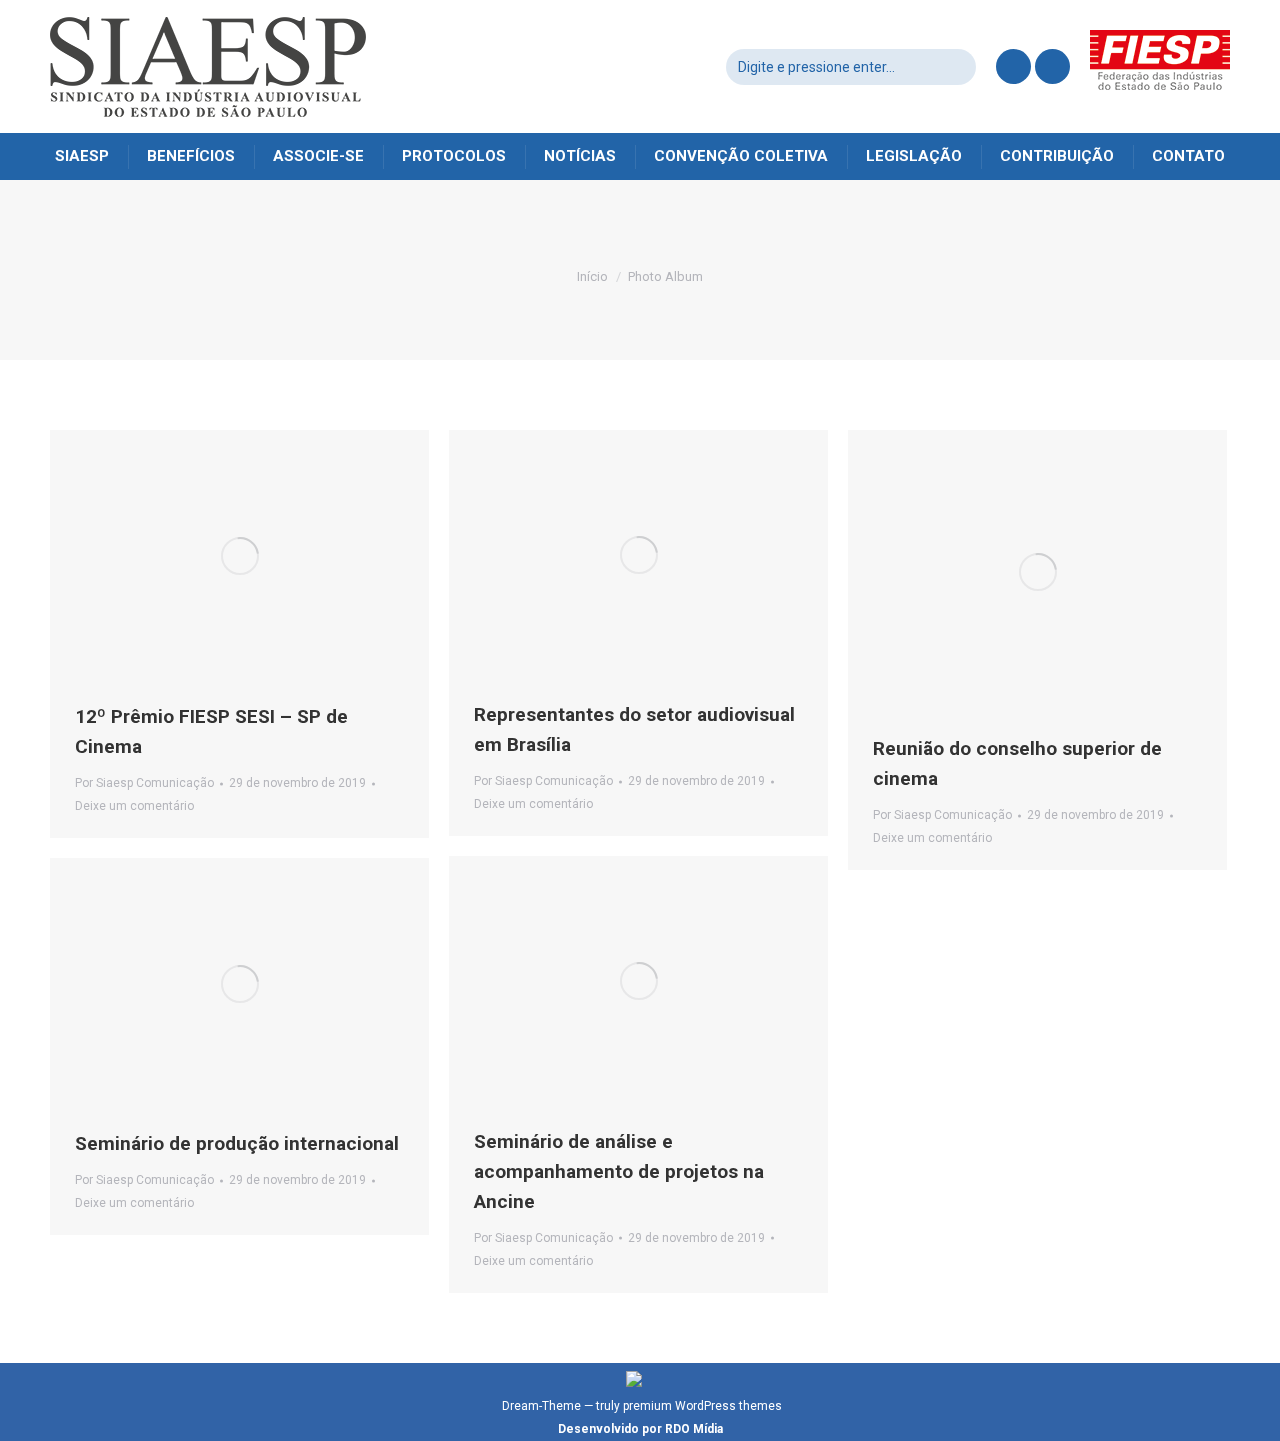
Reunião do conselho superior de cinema (1017, 763)
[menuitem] (82, 156)
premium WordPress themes (702, 1406)
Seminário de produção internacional (237, 1143)
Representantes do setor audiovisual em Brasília (634, 729)
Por (144, 783)
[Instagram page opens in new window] (1052, 66)
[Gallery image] (1037, 572)
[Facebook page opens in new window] (1013, 66)
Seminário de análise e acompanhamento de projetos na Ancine (619, 1171)
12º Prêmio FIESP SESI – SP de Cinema (211, 731)
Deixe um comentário (134, 806)
